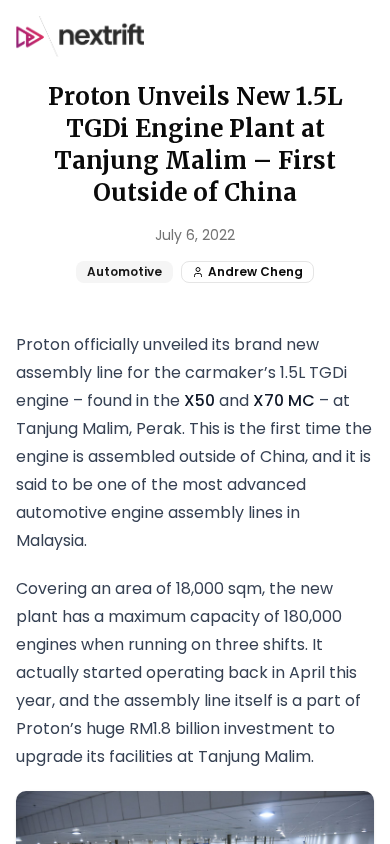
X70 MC (284, 400)
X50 (199, 400)
